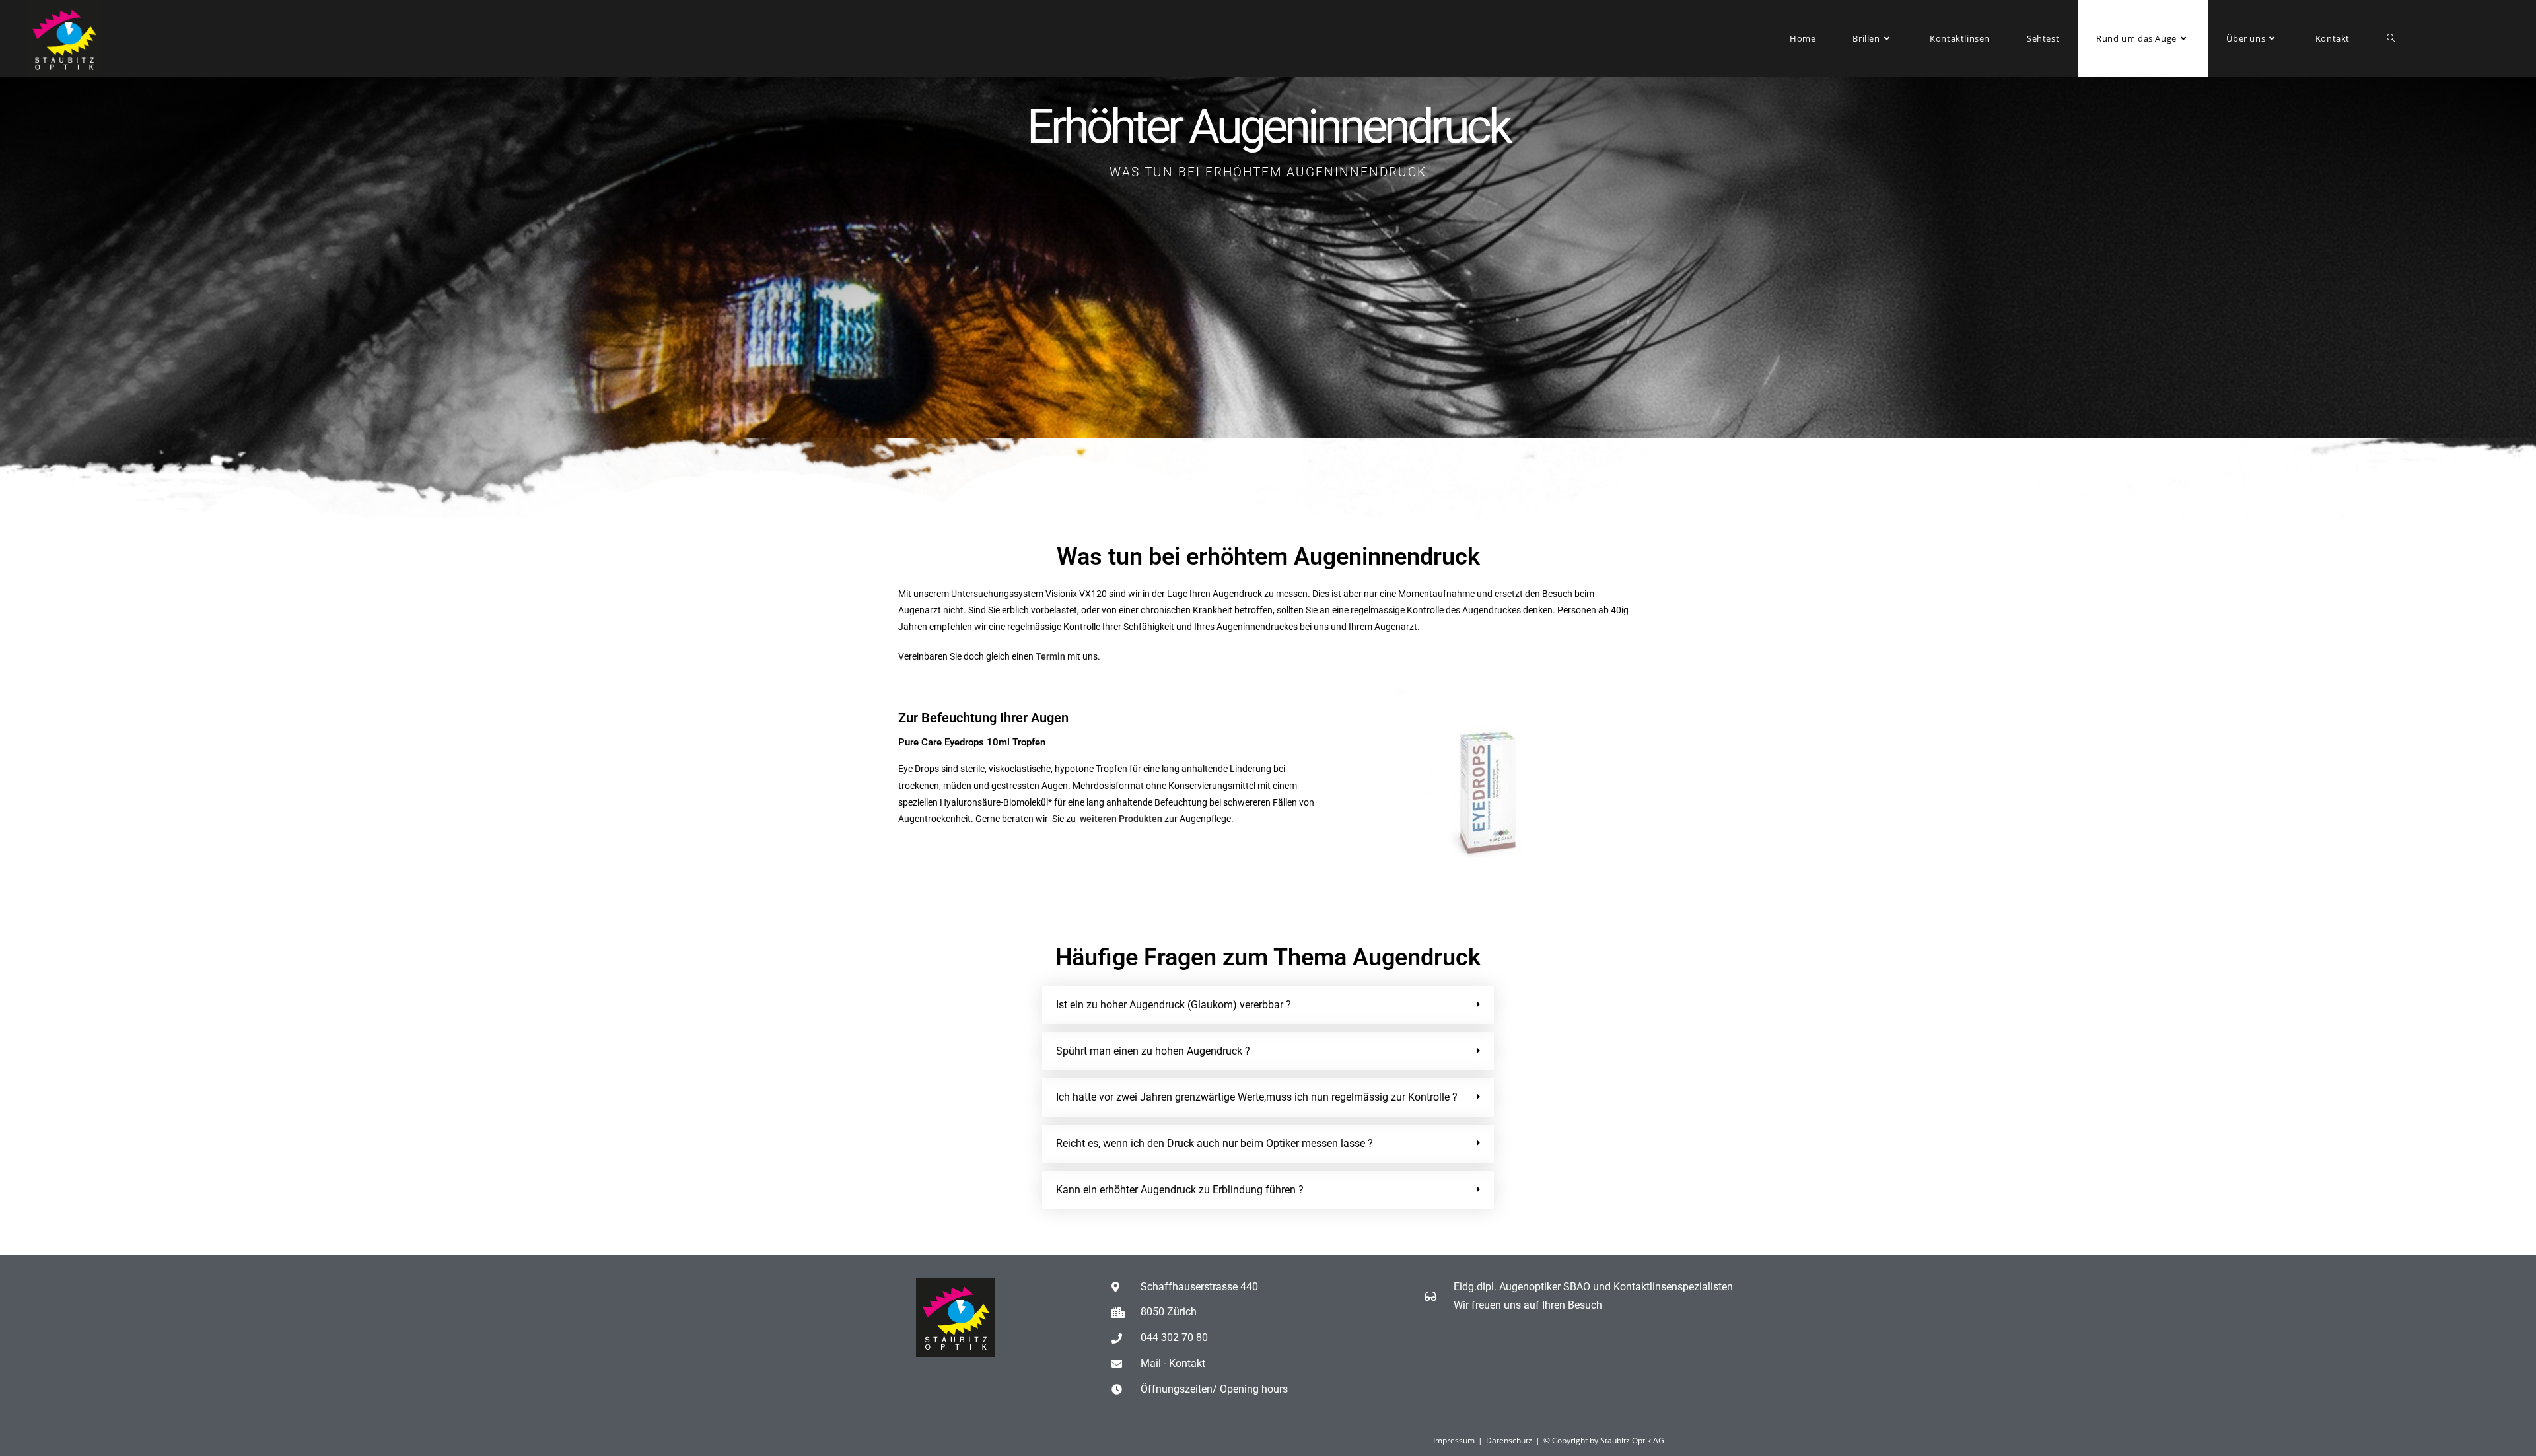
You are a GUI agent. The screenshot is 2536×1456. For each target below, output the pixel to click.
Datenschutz (1509, 1440)
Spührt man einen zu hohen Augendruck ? (1153, 1051)
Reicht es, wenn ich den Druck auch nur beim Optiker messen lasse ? (1215, 1143)
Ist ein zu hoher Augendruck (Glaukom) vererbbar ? (1174, 1005)
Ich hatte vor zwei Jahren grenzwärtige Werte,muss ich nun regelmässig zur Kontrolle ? (1257, 1097)
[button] (1268, 1005)
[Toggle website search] (2391, 39)
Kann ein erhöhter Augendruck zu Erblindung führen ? (1180, 1190)
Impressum (1454, 1440)
